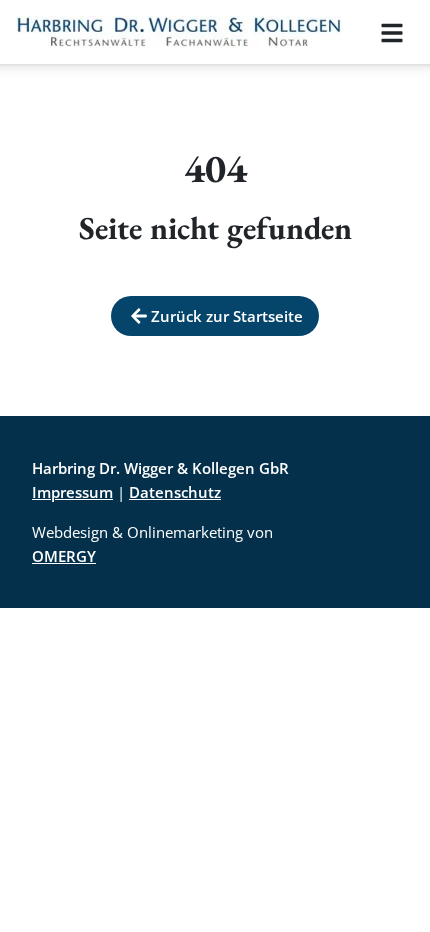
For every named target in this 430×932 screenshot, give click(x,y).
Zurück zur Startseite (227, 316)
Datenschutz (175, 492)
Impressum (72, 492)
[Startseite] (179, 32)
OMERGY (64, 556)
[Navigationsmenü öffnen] (392, 32)
